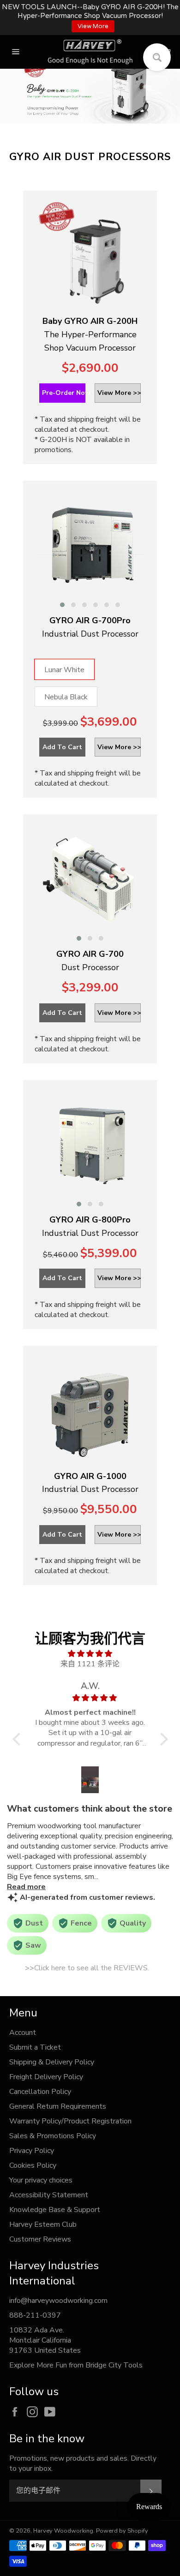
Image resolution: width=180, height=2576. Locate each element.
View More (93, 26)
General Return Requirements (58, 2106)
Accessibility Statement (49, 2195)
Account (23, 2033)
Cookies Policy (33, 2165)
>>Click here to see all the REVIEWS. (87, 1968)
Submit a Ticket (35, 2047)
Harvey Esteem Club (43, 2224)
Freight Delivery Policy (46, 2077)
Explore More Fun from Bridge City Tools (76, 2365)
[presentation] (26, 549)
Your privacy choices (41, 2180)
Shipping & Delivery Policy (52, 2062)
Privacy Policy (32, 2151)
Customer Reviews (40, 2239)
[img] (90, 1654)
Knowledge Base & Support (55, 2210)
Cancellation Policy (40, 2092)
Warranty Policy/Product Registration (70, 2121)
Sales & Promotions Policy (53, 2136)
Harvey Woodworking (63, 2531)
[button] (62, 605)
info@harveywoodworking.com (58, 2301)
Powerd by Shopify (122, 2531)
